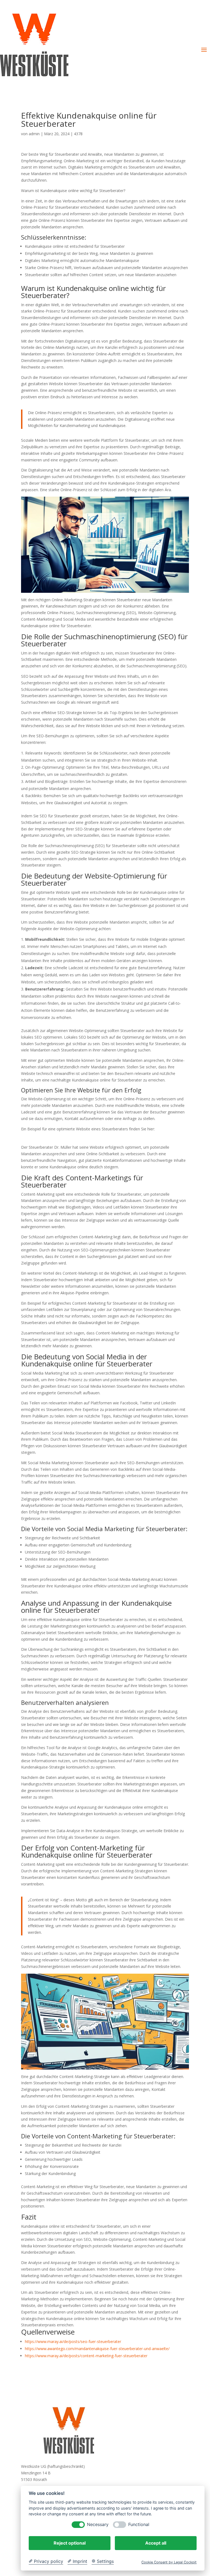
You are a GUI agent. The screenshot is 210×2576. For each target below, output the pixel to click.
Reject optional (70, 2543)
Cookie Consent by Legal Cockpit (169, 2562)
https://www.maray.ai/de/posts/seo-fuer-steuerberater (73, 2341)
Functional (139, 2525)
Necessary (98, 2525)
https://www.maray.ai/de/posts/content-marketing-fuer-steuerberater (86, 2356)
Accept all (156, 2543)
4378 (78, 134)
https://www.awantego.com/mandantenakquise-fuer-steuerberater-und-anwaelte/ (97, 2349)
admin (34, 134)
